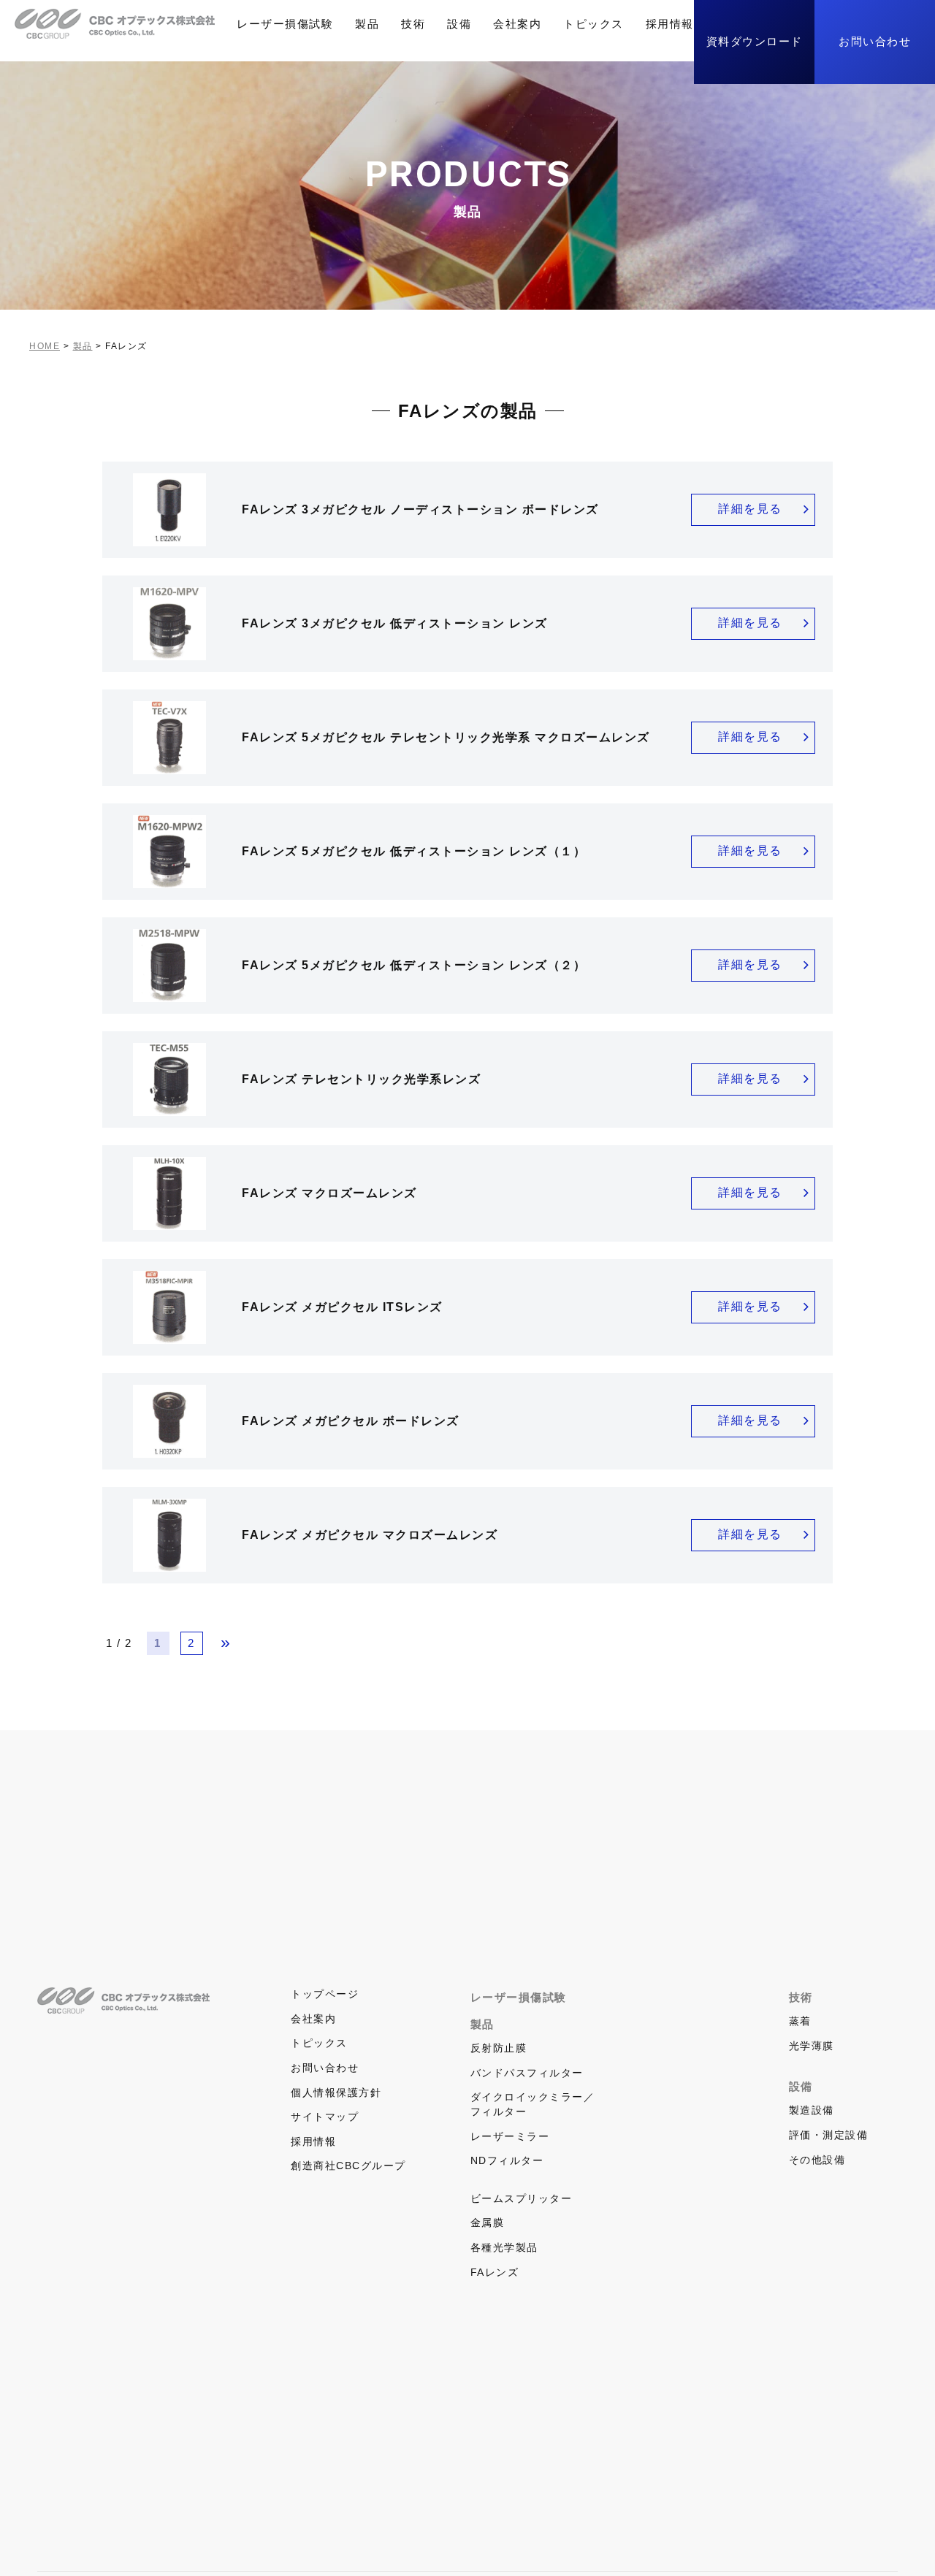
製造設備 (812, 2110)
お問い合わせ (875, 41)
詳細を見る (750, 509)
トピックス (594, 24)
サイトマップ (325, 2117)
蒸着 (800, 2021)
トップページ (325, 1994)
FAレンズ (495, 2272)
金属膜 (488, 2223)
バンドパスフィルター (527, 2073)
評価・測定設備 (829, 2135)
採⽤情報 (670, 24)
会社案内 (517, 24)
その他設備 (817, 2160)
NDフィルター (507, 2160)
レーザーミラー (510, 2136)
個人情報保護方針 (336, 2092)
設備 (459, 24)
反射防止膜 (499, 2048)
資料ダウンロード (755, 41)
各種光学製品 (504, 2247)
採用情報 (313, 2141)
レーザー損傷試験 (285, 24)
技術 (413, 24)
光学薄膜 (812, 2046)
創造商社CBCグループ (348, 2166)
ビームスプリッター (522, 2198)
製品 (367, 24)
